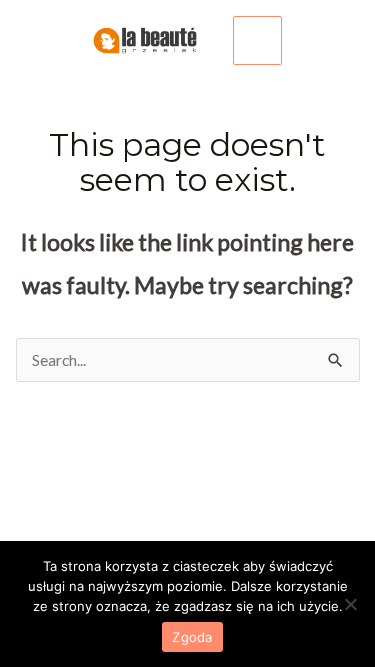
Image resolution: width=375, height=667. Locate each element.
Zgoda (192, 637)
